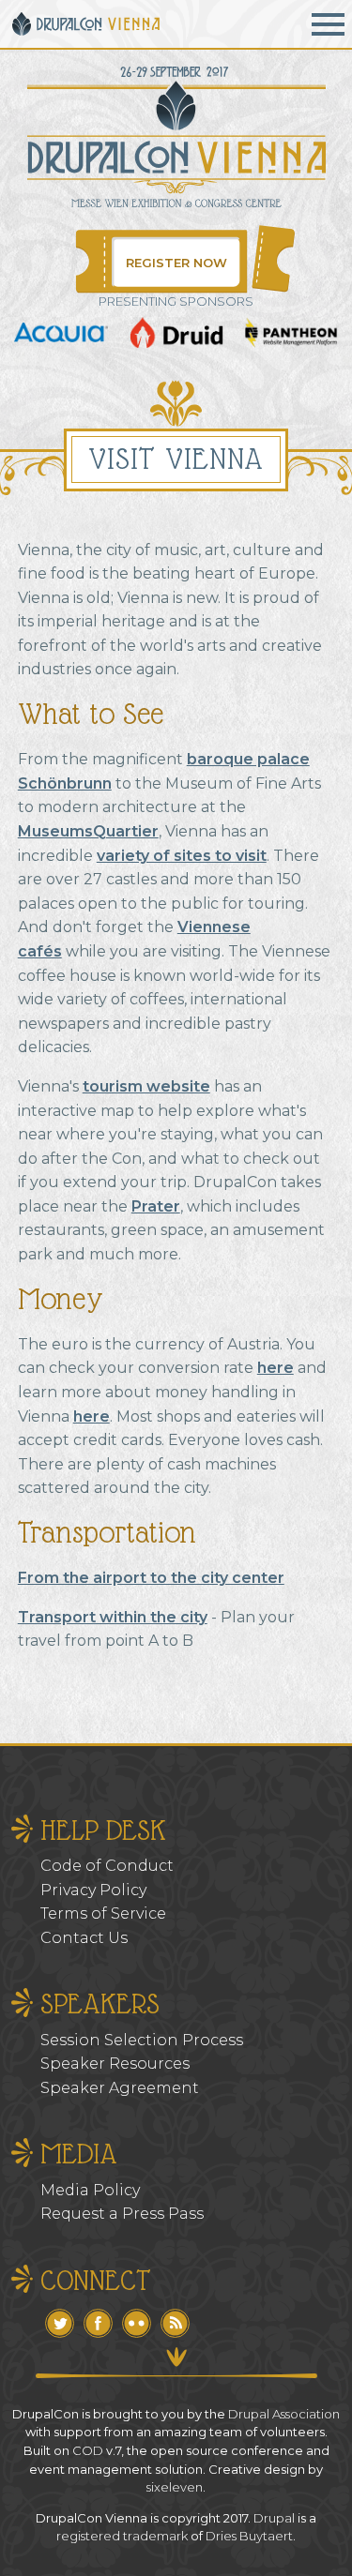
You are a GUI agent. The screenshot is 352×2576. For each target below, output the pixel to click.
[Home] (87, 24)
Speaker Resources (115, 2064)
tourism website (146, 1086)
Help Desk (103, 1830)
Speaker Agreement (120, 2088)
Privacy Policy (93, 1890)
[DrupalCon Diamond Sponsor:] (61, 337)
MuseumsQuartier (88, 831)
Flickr (137, 2323)
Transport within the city (113, 1617)
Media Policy (90, 2190)
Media (79, 2154)
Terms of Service (103, 1913)
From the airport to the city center (151, 1578)
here (275, 1368)
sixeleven (175, 2487)
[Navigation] (328, 24)
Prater (156, 1206)
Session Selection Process (142, 2040)
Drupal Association (284, 2414)
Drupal (274, 2518)
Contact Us (84, 1938)
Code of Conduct (107, 1866)
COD (88, 2450)
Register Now (176, 263)
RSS (175, 2323)
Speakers (100, 2004)
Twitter (60, 2323)
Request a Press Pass (122, 2214)
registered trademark (122, 2536)
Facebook (98, 2323)
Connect (96, 2280)
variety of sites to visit (182, 856)
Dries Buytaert (249, 2536)
